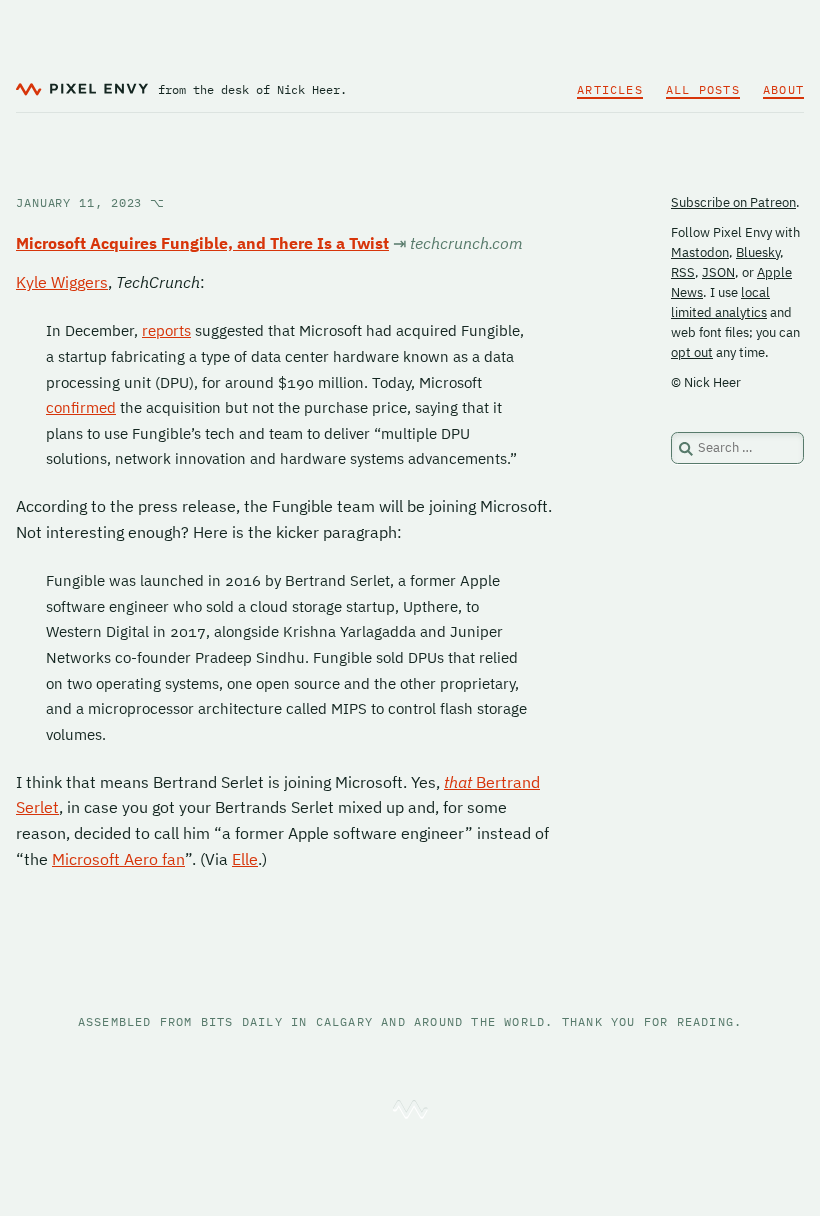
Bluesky (758, 252)
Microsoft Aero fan (118, 859)
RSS (683, 272)
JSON (718, 272)
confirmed (81, 407)
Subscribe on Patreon (733, 202)
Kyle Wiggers (62, 282)
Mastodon (700, 252)
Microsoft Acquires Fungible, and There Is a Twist (202, 243)
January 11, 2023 (90, 202)
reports (166, 330)
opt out (692, 352)
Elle (245, 859)
